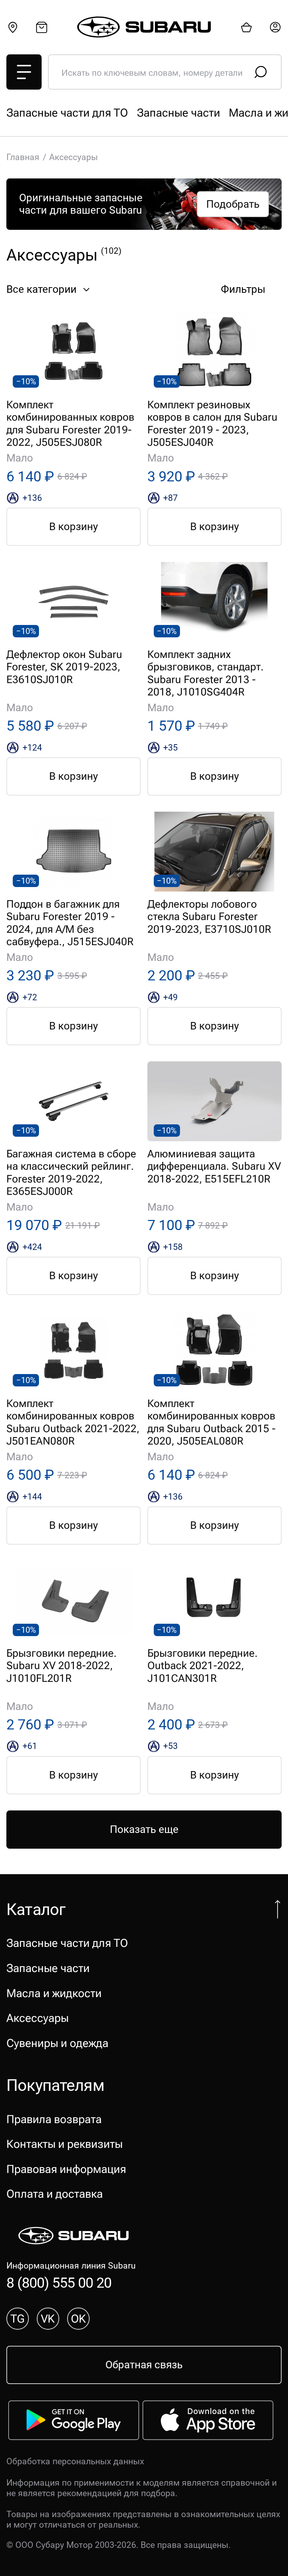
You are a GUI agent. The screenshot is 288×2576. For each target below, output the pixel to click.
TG (18, 2319)
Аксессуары (37, 2018)
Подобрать (233, 204)
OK (78, 2319)
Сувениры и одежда (57, 2043)
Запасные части (178, 113)
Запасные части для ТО (67, 113)
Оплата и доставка (55, 2194)
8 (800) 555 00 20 (59, 2283)
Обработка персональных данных (75, 2461)
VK (48, 2319)
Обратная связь (144, 2365)
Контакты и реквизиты (64, 2144)
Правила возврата (54, 2119)
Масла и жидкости (54, 1993)
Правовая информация (66, 2169)
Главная (23, 157)
